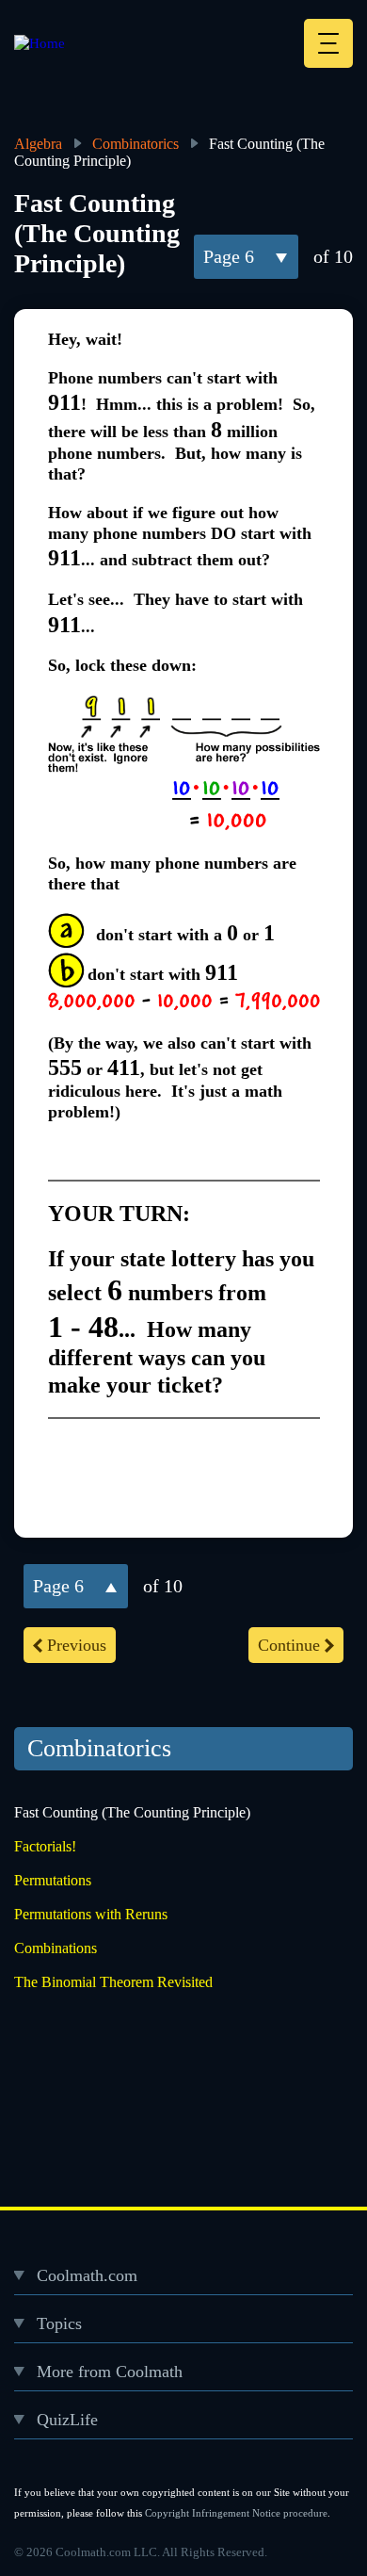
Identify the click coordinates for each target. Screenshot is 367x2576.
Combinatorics (136, 144)
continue (289, 1645)
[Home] (40, 43)
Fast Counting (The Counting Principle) (132, 1812)
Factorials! (45, 1846)
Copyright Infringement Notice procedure (236, 2513)
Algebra (38, 144)
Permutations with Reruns (91, 1914)
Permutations (53, 1880)
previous (77, 1645)
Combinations (56, 1948)
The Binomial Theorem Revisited (113, 1982)
